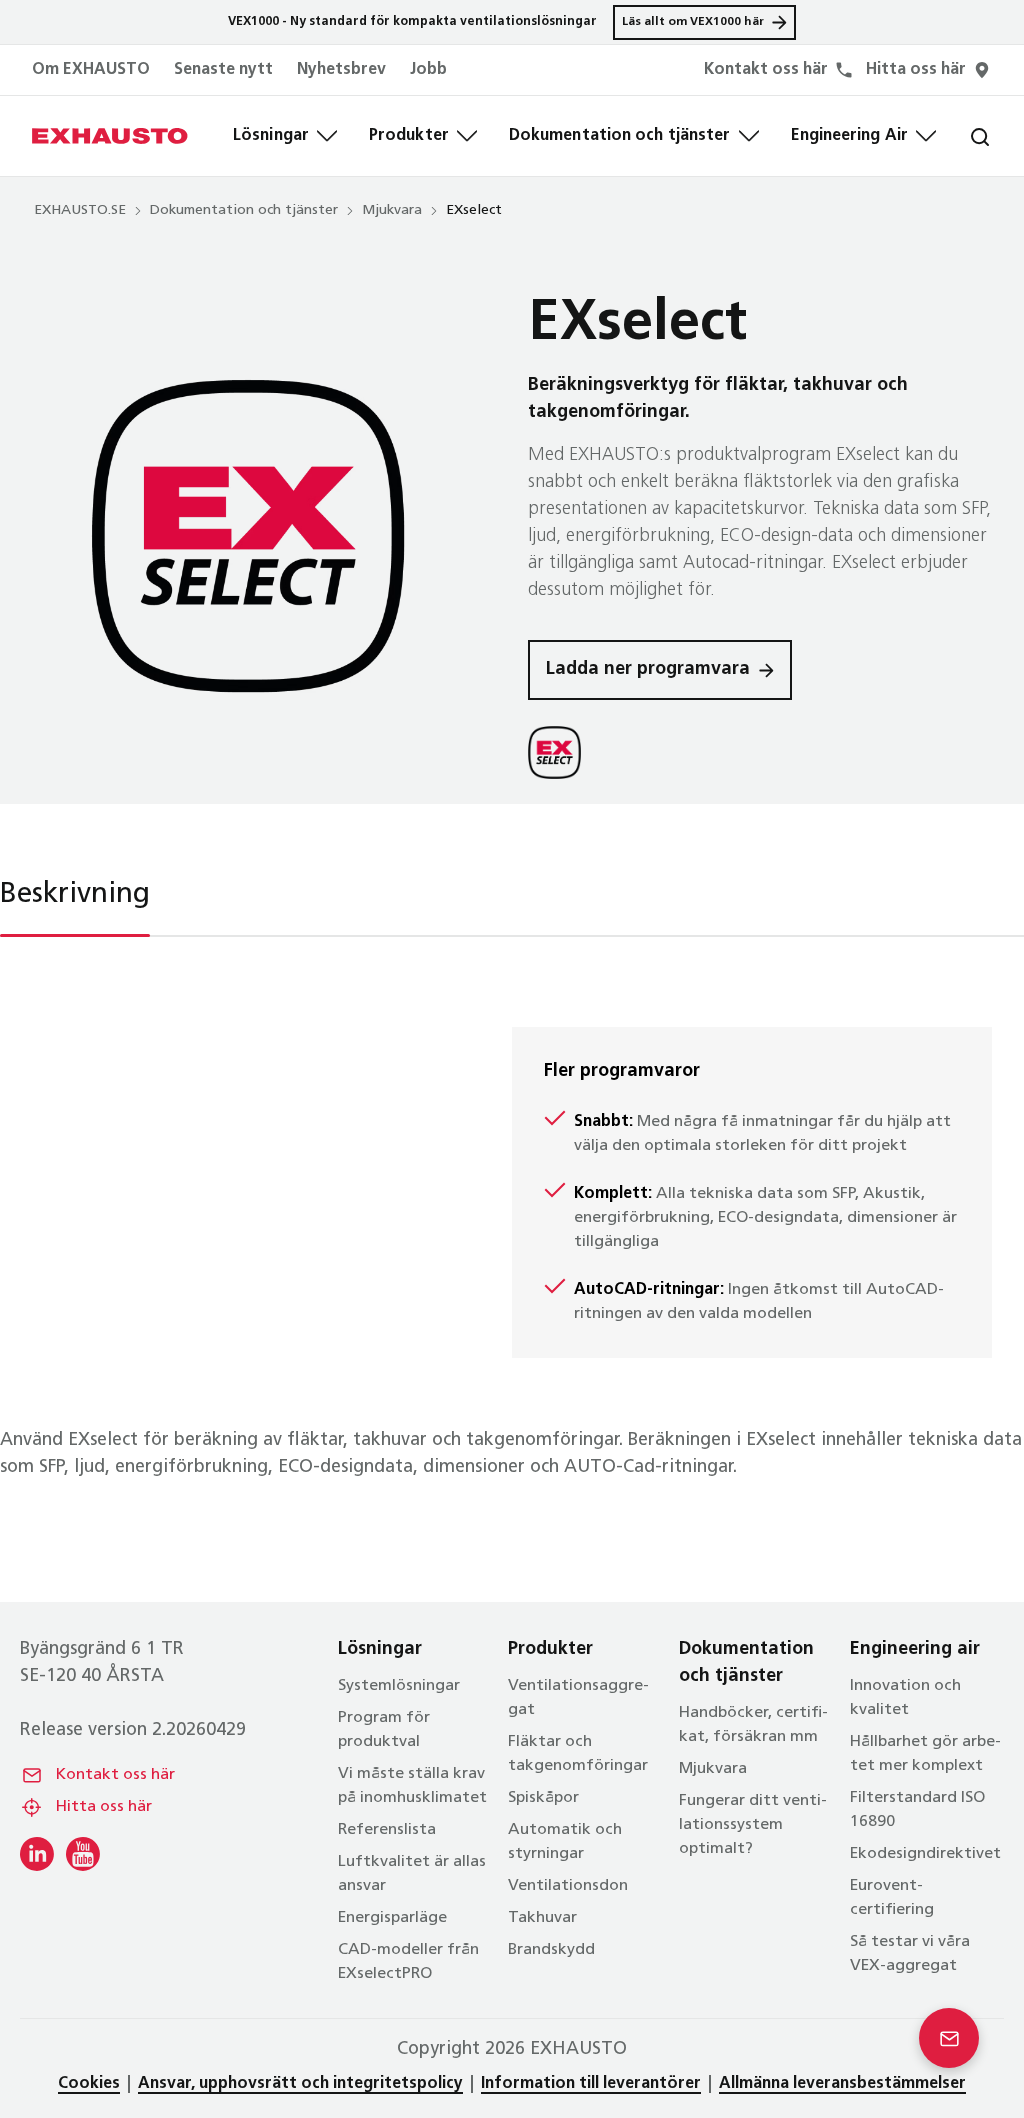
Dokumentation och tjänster (620, 136)
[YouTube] (83, 1854)
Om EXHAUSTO (91, 70)
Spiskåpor (543, 1798)
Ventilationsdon (568, 1886)
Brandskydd (551, 1950)
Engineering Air (850, 136)
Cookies (89, 2084)
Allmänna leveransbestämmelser (842, 2084)
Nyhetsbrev (341, 70)
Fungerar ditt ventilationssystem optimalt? (753, 1825)
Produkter (409, 136)
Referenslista (387, 1830)
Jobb (428, 70)
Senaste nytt (223, 70)
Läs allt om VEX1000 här (693, 22)
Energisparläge (392, 1918)
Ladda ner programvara (648, 670)
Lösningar (271, 136)
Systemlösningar (399, 1686)
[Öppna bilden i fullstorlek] (248, 536)
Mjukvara (392, 210)
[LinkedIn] (37, 1854)
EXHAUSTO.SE (80, 210)
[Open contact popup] (949, 2038)
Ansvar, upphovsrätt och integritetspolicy (300, 2084)
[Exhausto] (110, 136)
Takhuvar (542, 1918)
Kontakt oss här (115, 1775)
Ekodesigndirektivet (925, 1854)
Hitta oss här (104, 1807)
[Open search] (964, 136)
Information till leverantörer (591, 2084)
